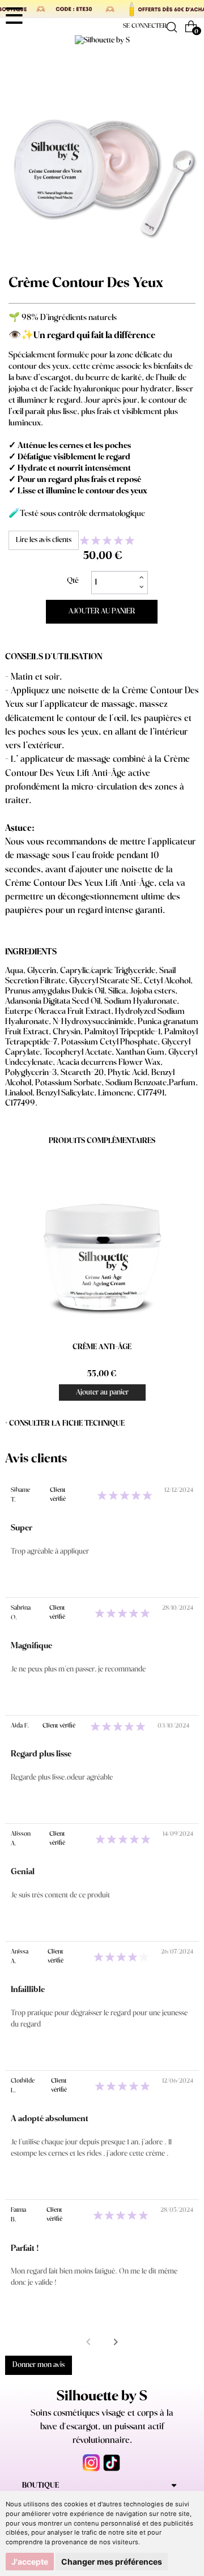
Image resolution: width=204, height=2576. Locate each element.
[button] (116, 2342)
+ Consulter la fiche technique (65, 1424)
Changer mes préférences (112, 2562)
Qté (73, 581)
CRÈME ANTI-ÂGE (102, 1347)
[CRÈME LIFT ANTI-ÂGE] (102, 1244)
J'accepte (30, 2562)
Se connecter (145, 26)
